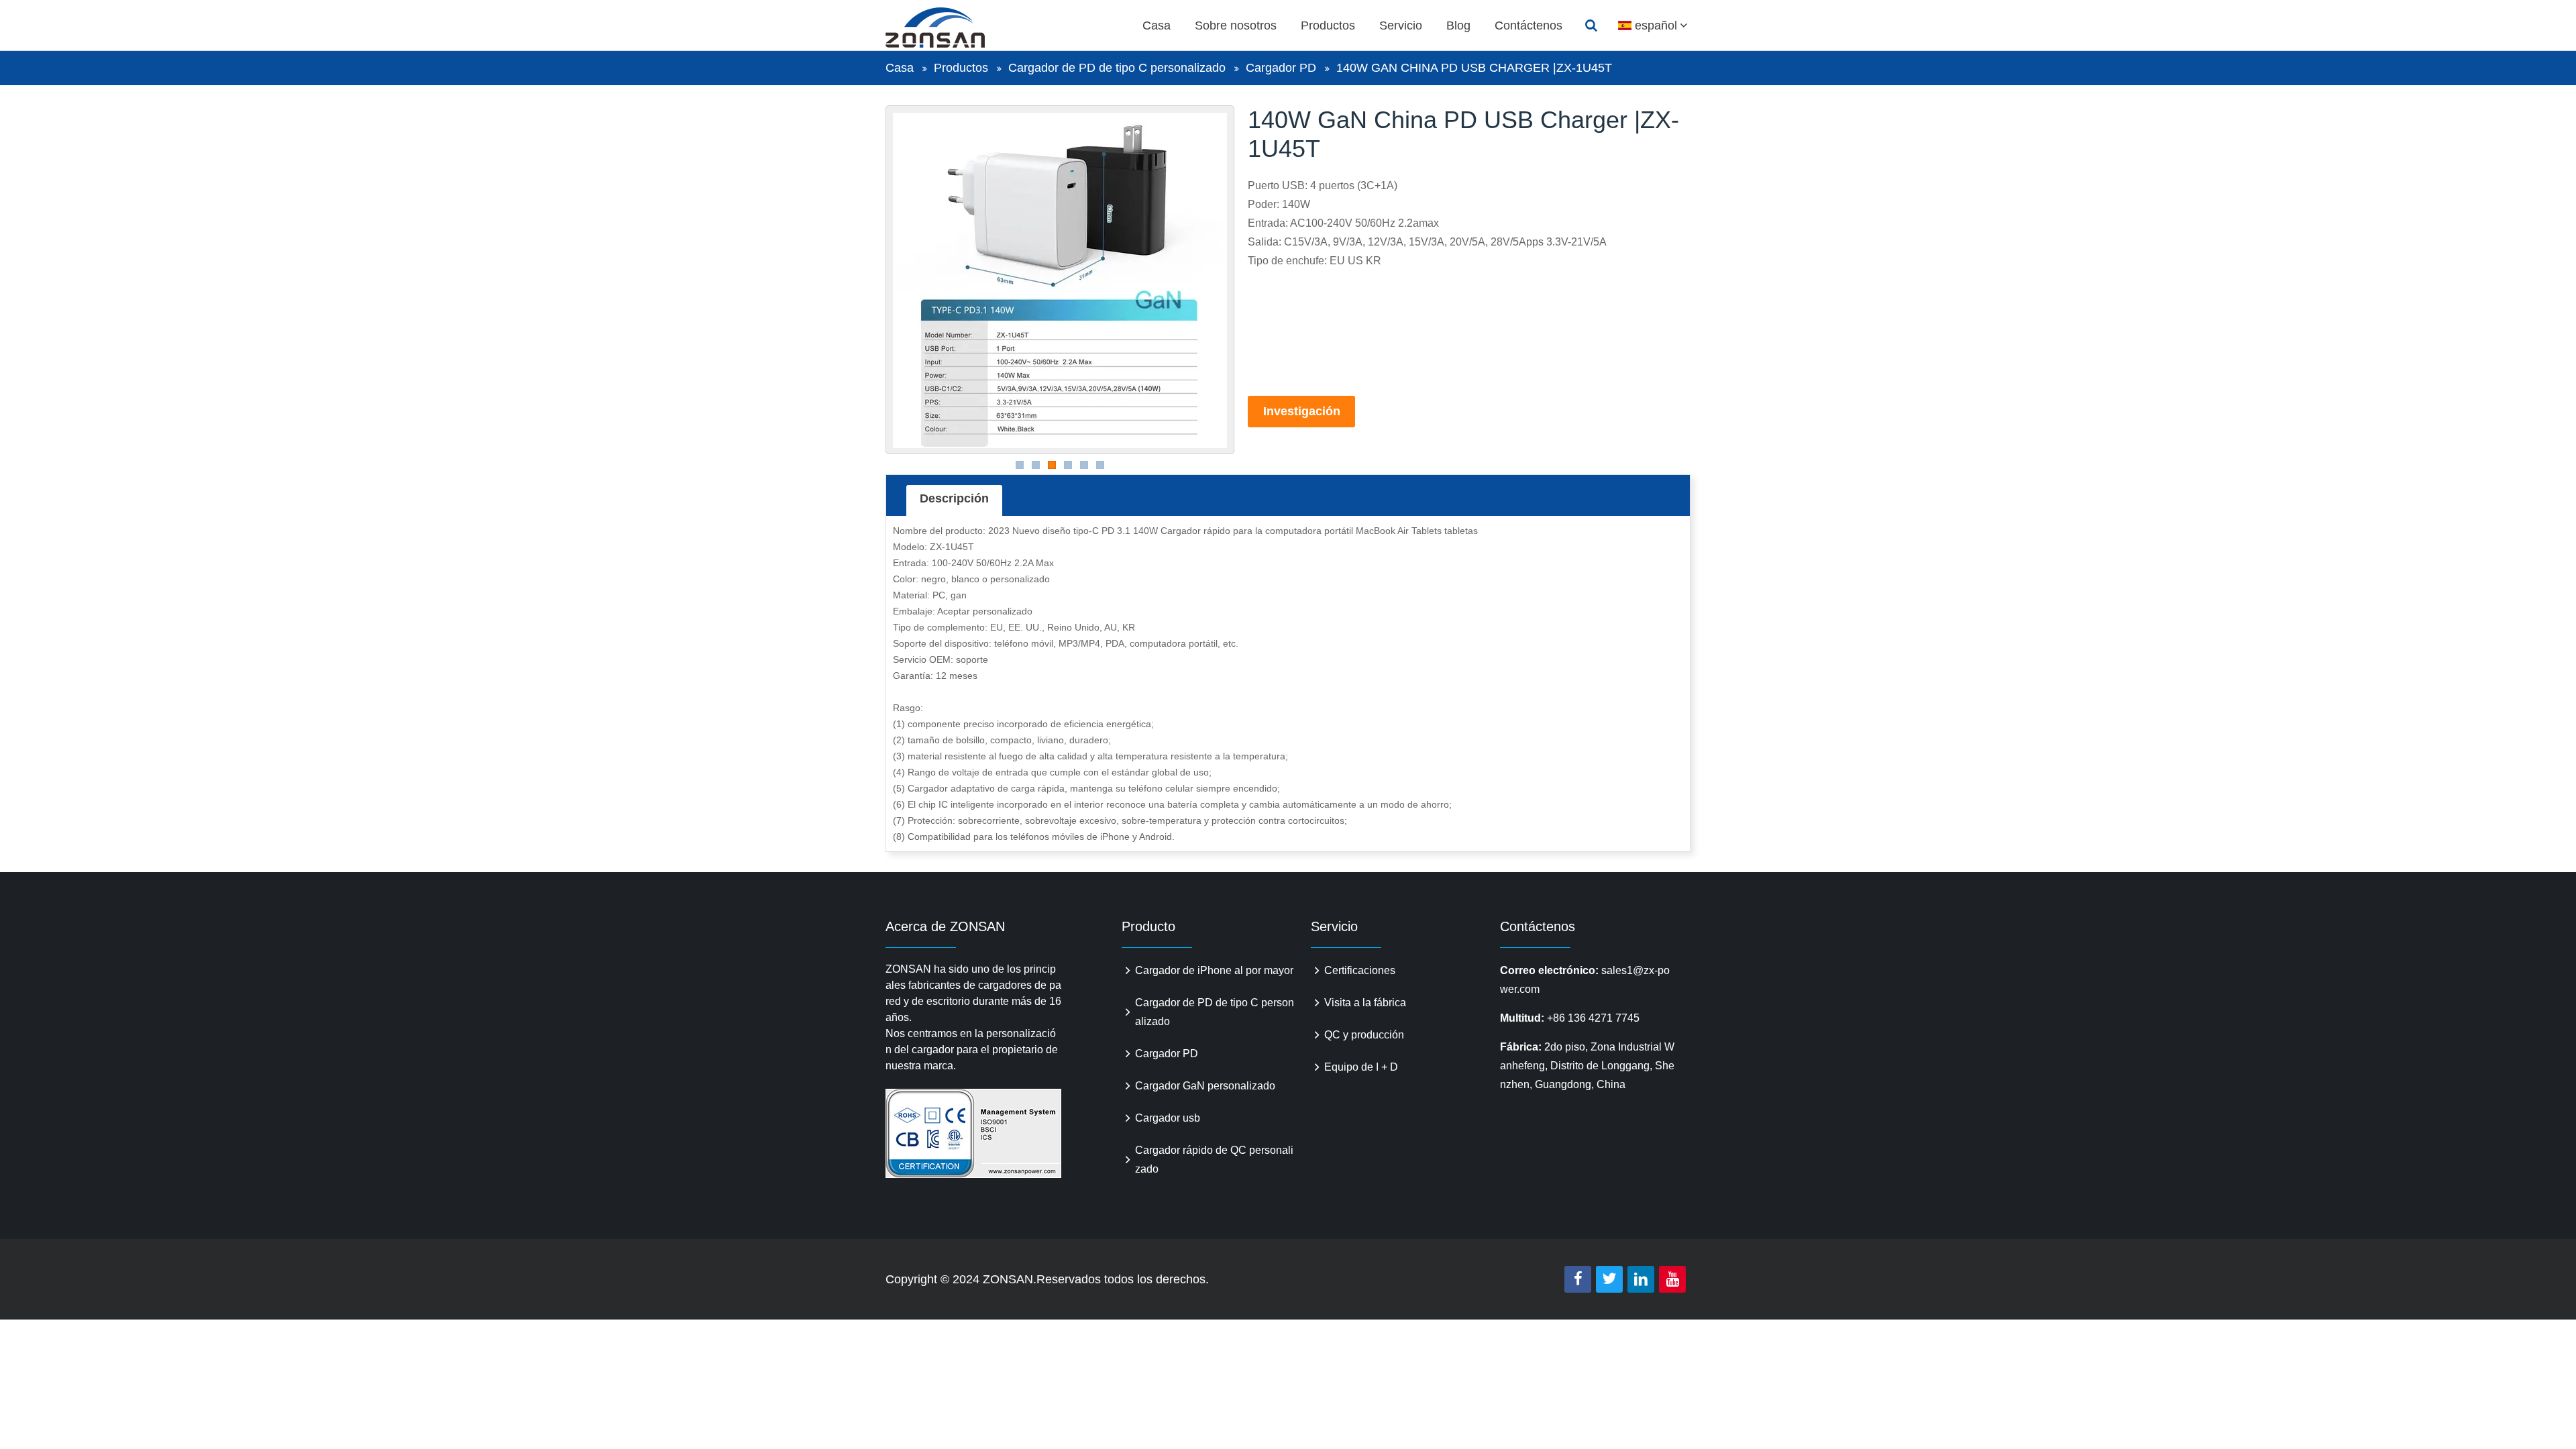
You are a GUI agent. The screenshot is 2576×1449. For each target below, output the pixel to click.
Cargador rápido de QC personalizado (1214, 1160)
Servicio (1401, 25)
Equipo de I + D (1361, 1067)
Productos (1328, 25)
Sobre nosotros (1236, 25)
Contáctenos (1528, 25)
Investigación (1302, 411)
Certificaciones (1360, 970)
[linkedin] (1641, 1279)
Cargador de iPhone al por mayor (1214, 970)
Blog (1458, 25)
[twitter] (1609, 1279)
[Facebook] (1578, 1279)
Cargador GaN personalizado (1205, 1086)
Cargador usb (1168, 1118)
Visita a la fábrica (1365, 1003)
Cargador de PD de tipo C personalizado (1117, 68)
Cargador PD (1281, 68)
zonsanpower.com (951, 28)
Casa (1157, 25)
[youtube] (1672, 1279)
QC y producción (1364, 1035)
